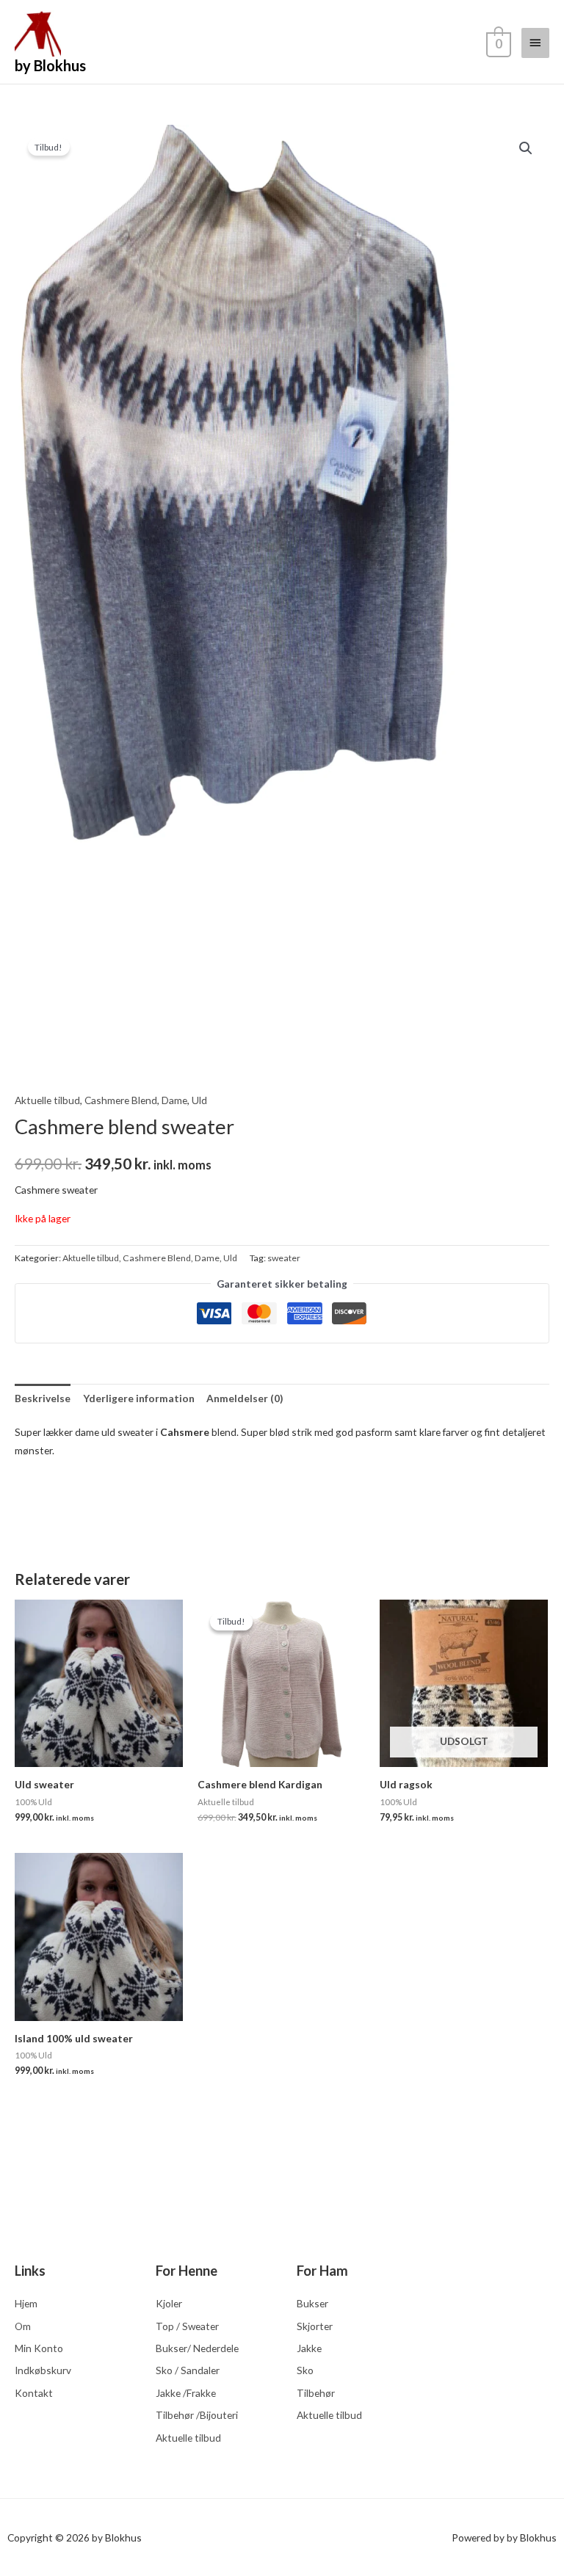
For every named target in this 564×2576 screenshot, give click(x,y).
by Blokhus (50, 65)
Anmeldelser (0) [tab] (245, 1398)
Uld (199, 1100)
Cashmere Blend (121, 1100)
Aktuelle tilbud (47, 1100)
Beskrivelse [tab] (43, 1398)
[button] (526, 148)
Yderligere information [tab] (139, 1398)
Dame (174, 1100)
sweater (284, 1258)
